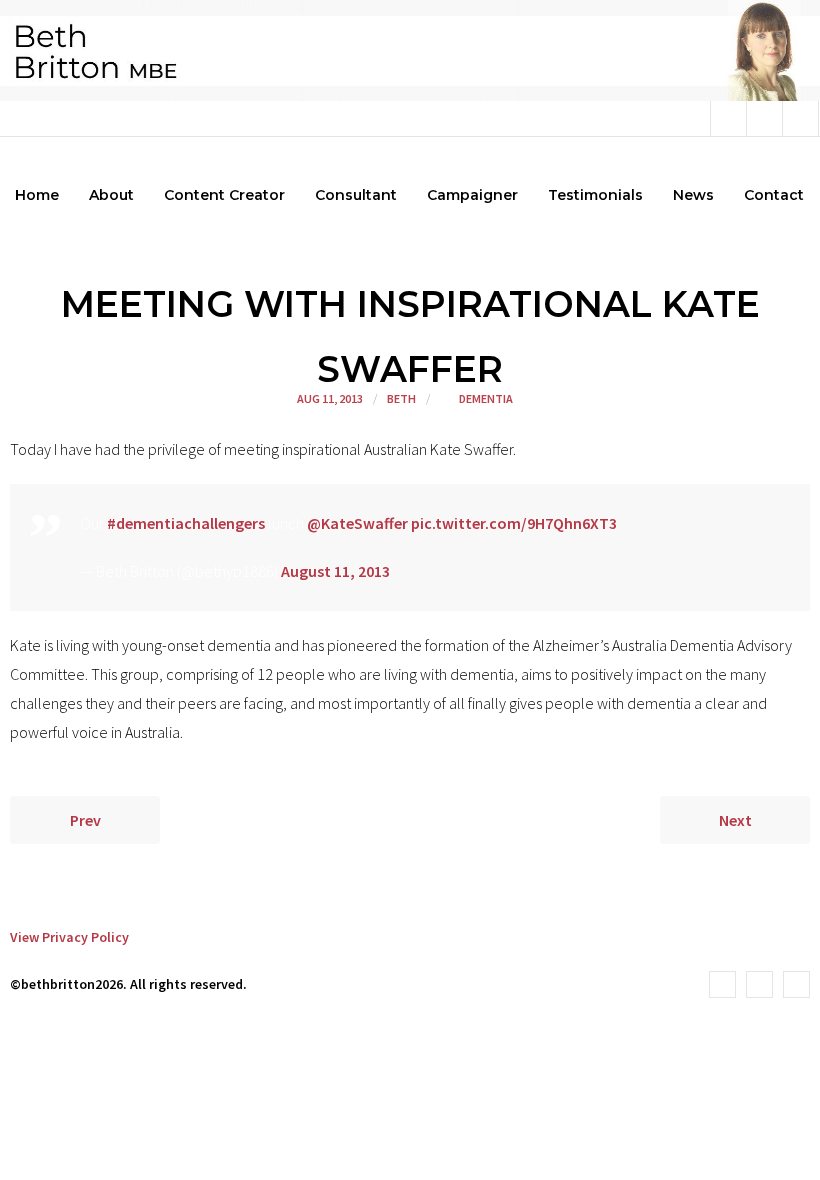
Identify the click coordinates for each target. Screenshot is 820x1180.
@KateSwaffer (357, 523)
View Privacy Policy (69, 937)
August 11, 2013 (335, 571)
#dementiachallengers (186, 523)
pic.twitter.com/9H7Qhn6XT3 (514, 523)
